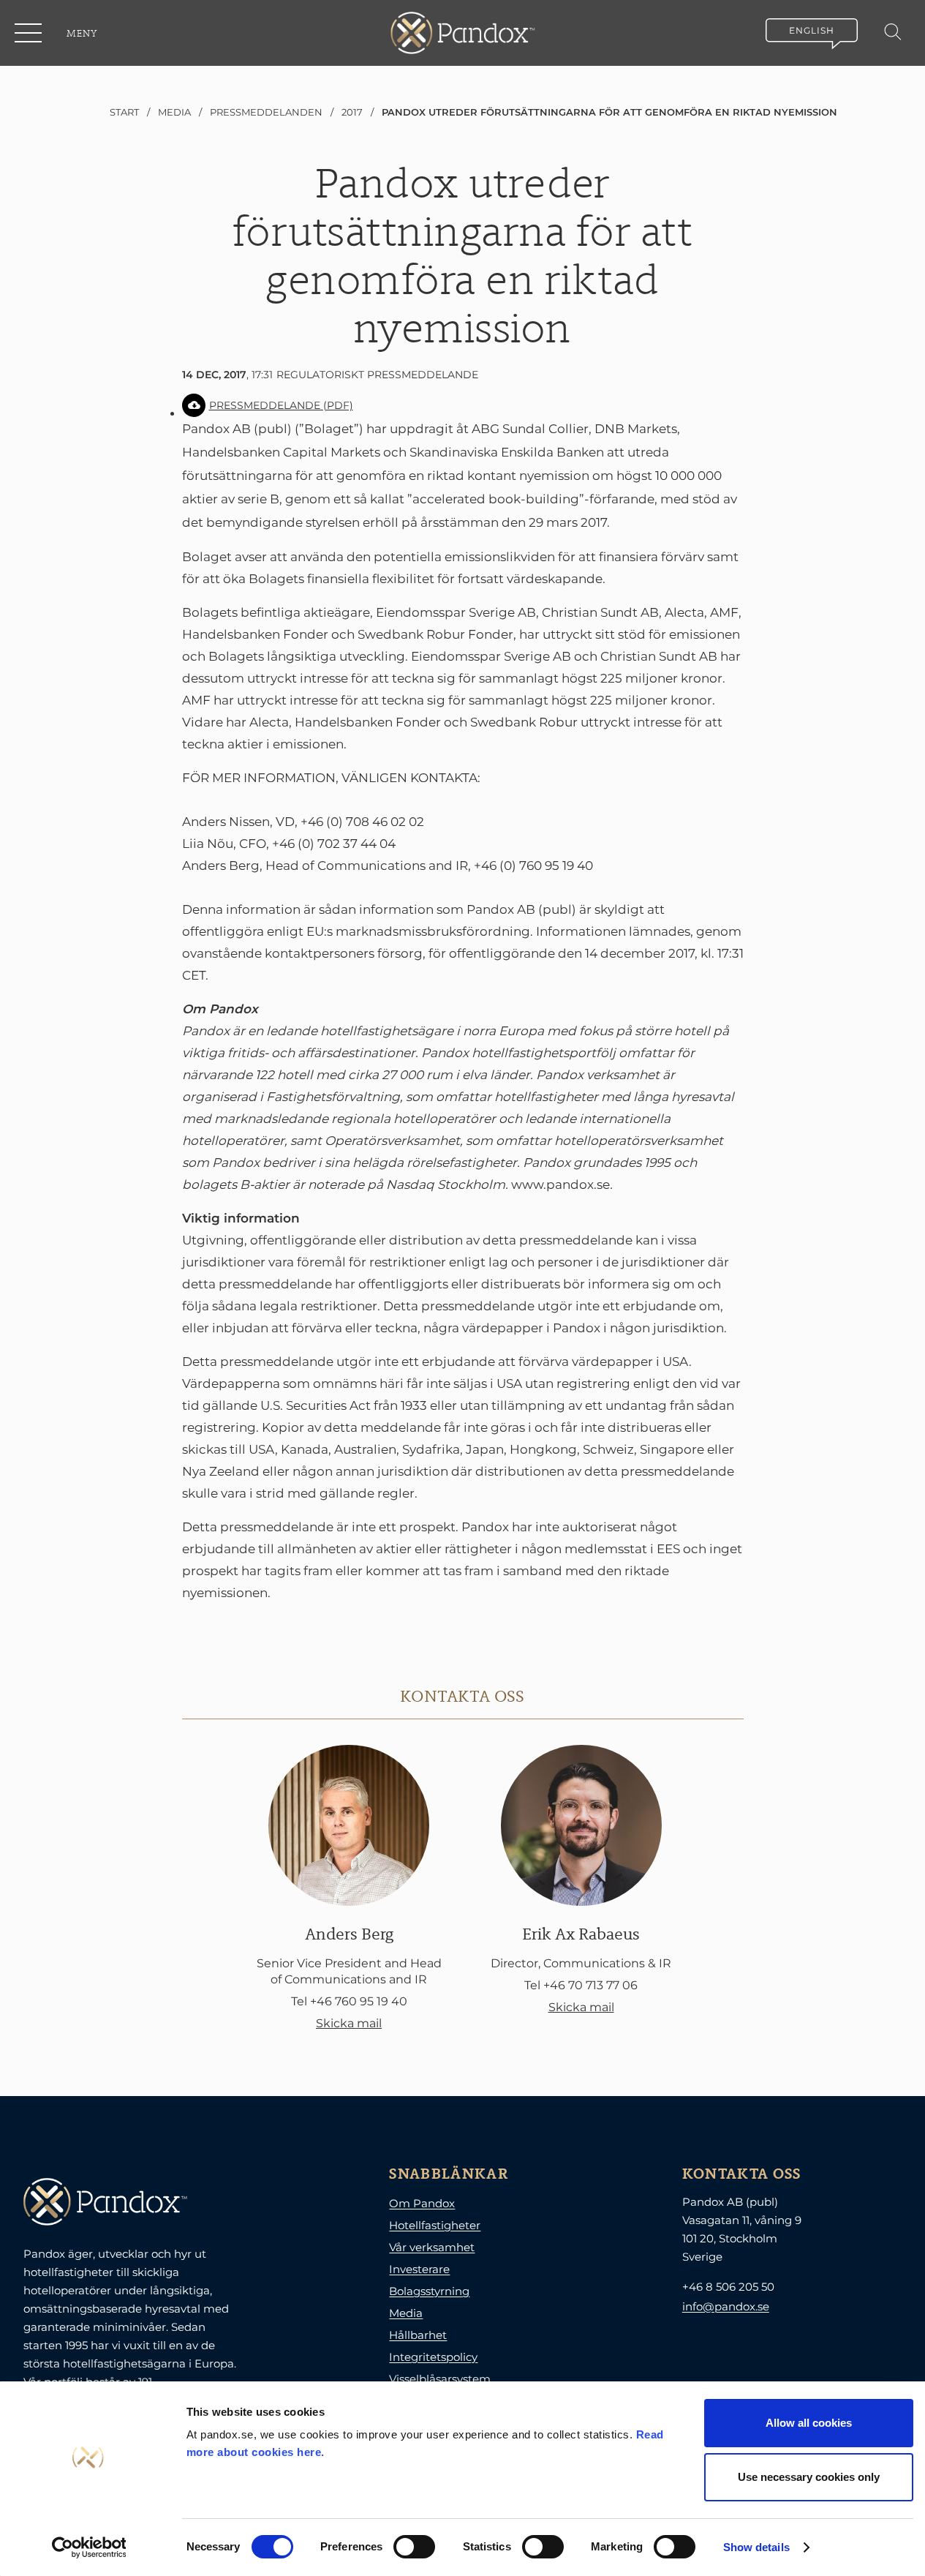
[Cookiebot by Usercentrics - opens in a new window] (89, 2547)
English (812, 30)
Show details (756, 2547)
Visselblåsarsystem (440, 2379)
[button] (29, 33)
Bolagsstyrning (429, 2291)
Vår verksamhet (432, 2247)
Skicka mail (349, 2023)
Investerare (419, 2269)
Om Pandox (422, 2203)
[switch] (414, 2547)
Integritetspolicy (433, 2357)
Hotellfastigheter (435, 2225)
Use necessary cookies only (809, 2477)
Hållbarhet (418, 2335)
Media (406, 2313)
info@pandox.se (726, 2306)
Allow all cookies (809, 2423)
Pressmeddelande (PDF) (281, 405)
